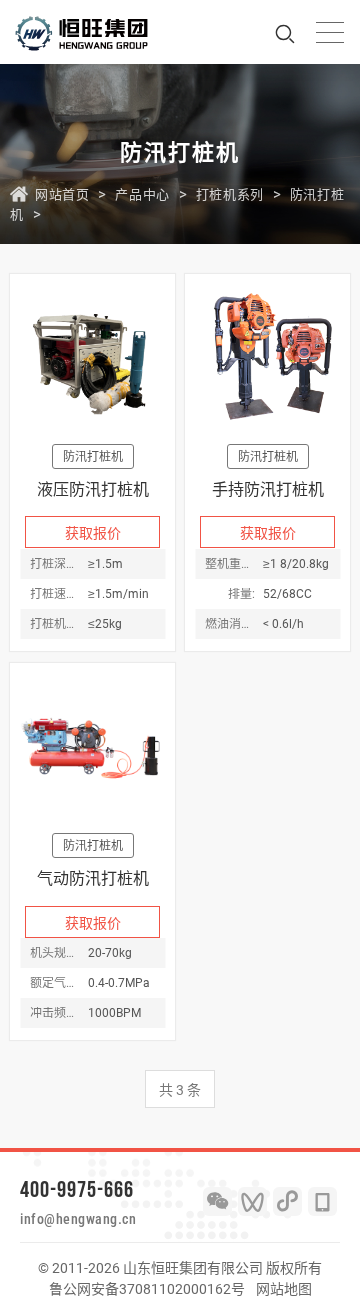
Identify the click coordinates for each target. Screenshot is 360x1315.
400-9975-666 (77, 1189)
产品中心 (142, 194)
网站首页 (62, 194)
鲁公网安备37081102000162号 (147, 1289)
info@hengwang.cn (78, 1219)
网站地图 (284, 1289)
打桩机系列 (230, 194)
